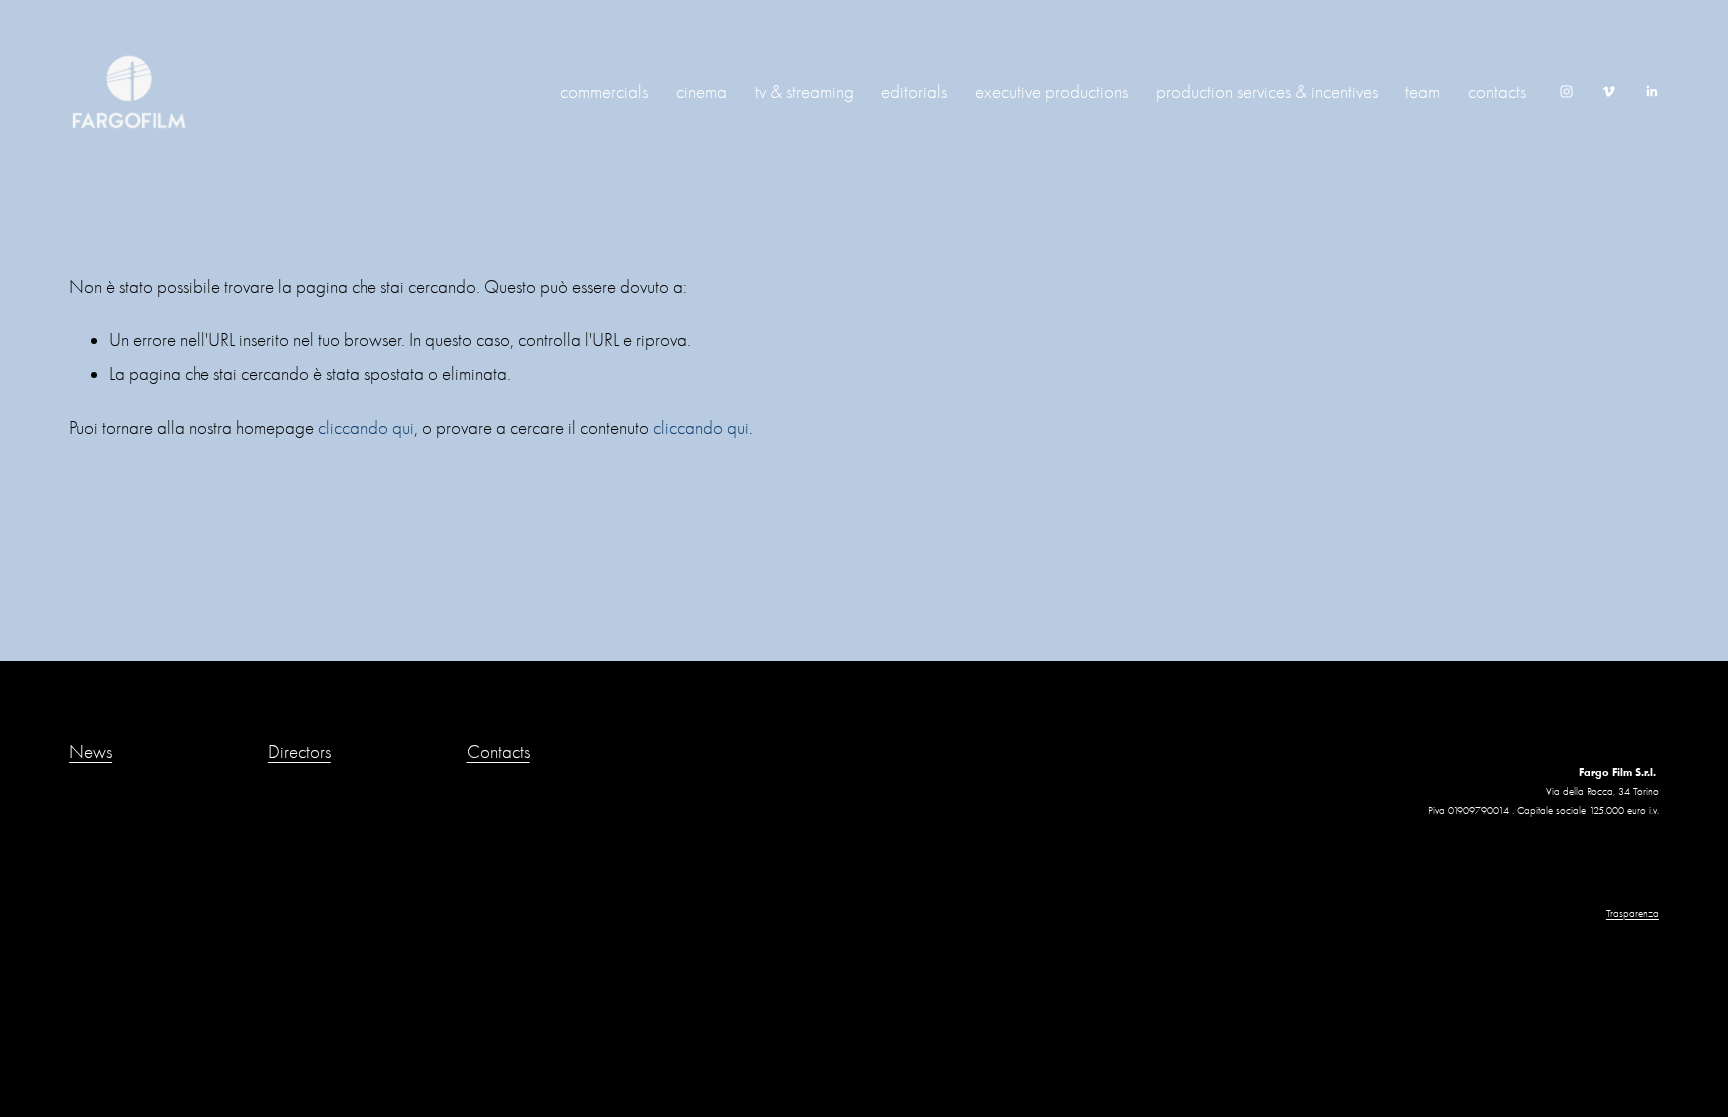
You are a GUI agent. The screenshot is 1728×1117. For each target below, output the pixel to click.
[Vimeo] (1608, 91)
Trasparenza (1632, 913)
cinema (701, 92)
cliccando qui (366, 428)
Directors (299, 752)
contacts (1497, 92)
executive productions (1051, 92)
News (90, 752)
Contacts (498, 752)
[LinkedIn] (1651, 91)
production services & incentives (1267, 92)
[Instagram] (1566, 91)
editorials (914, 92)
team (1422, 92)
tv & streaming (804, 92)
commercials (604, 92)
